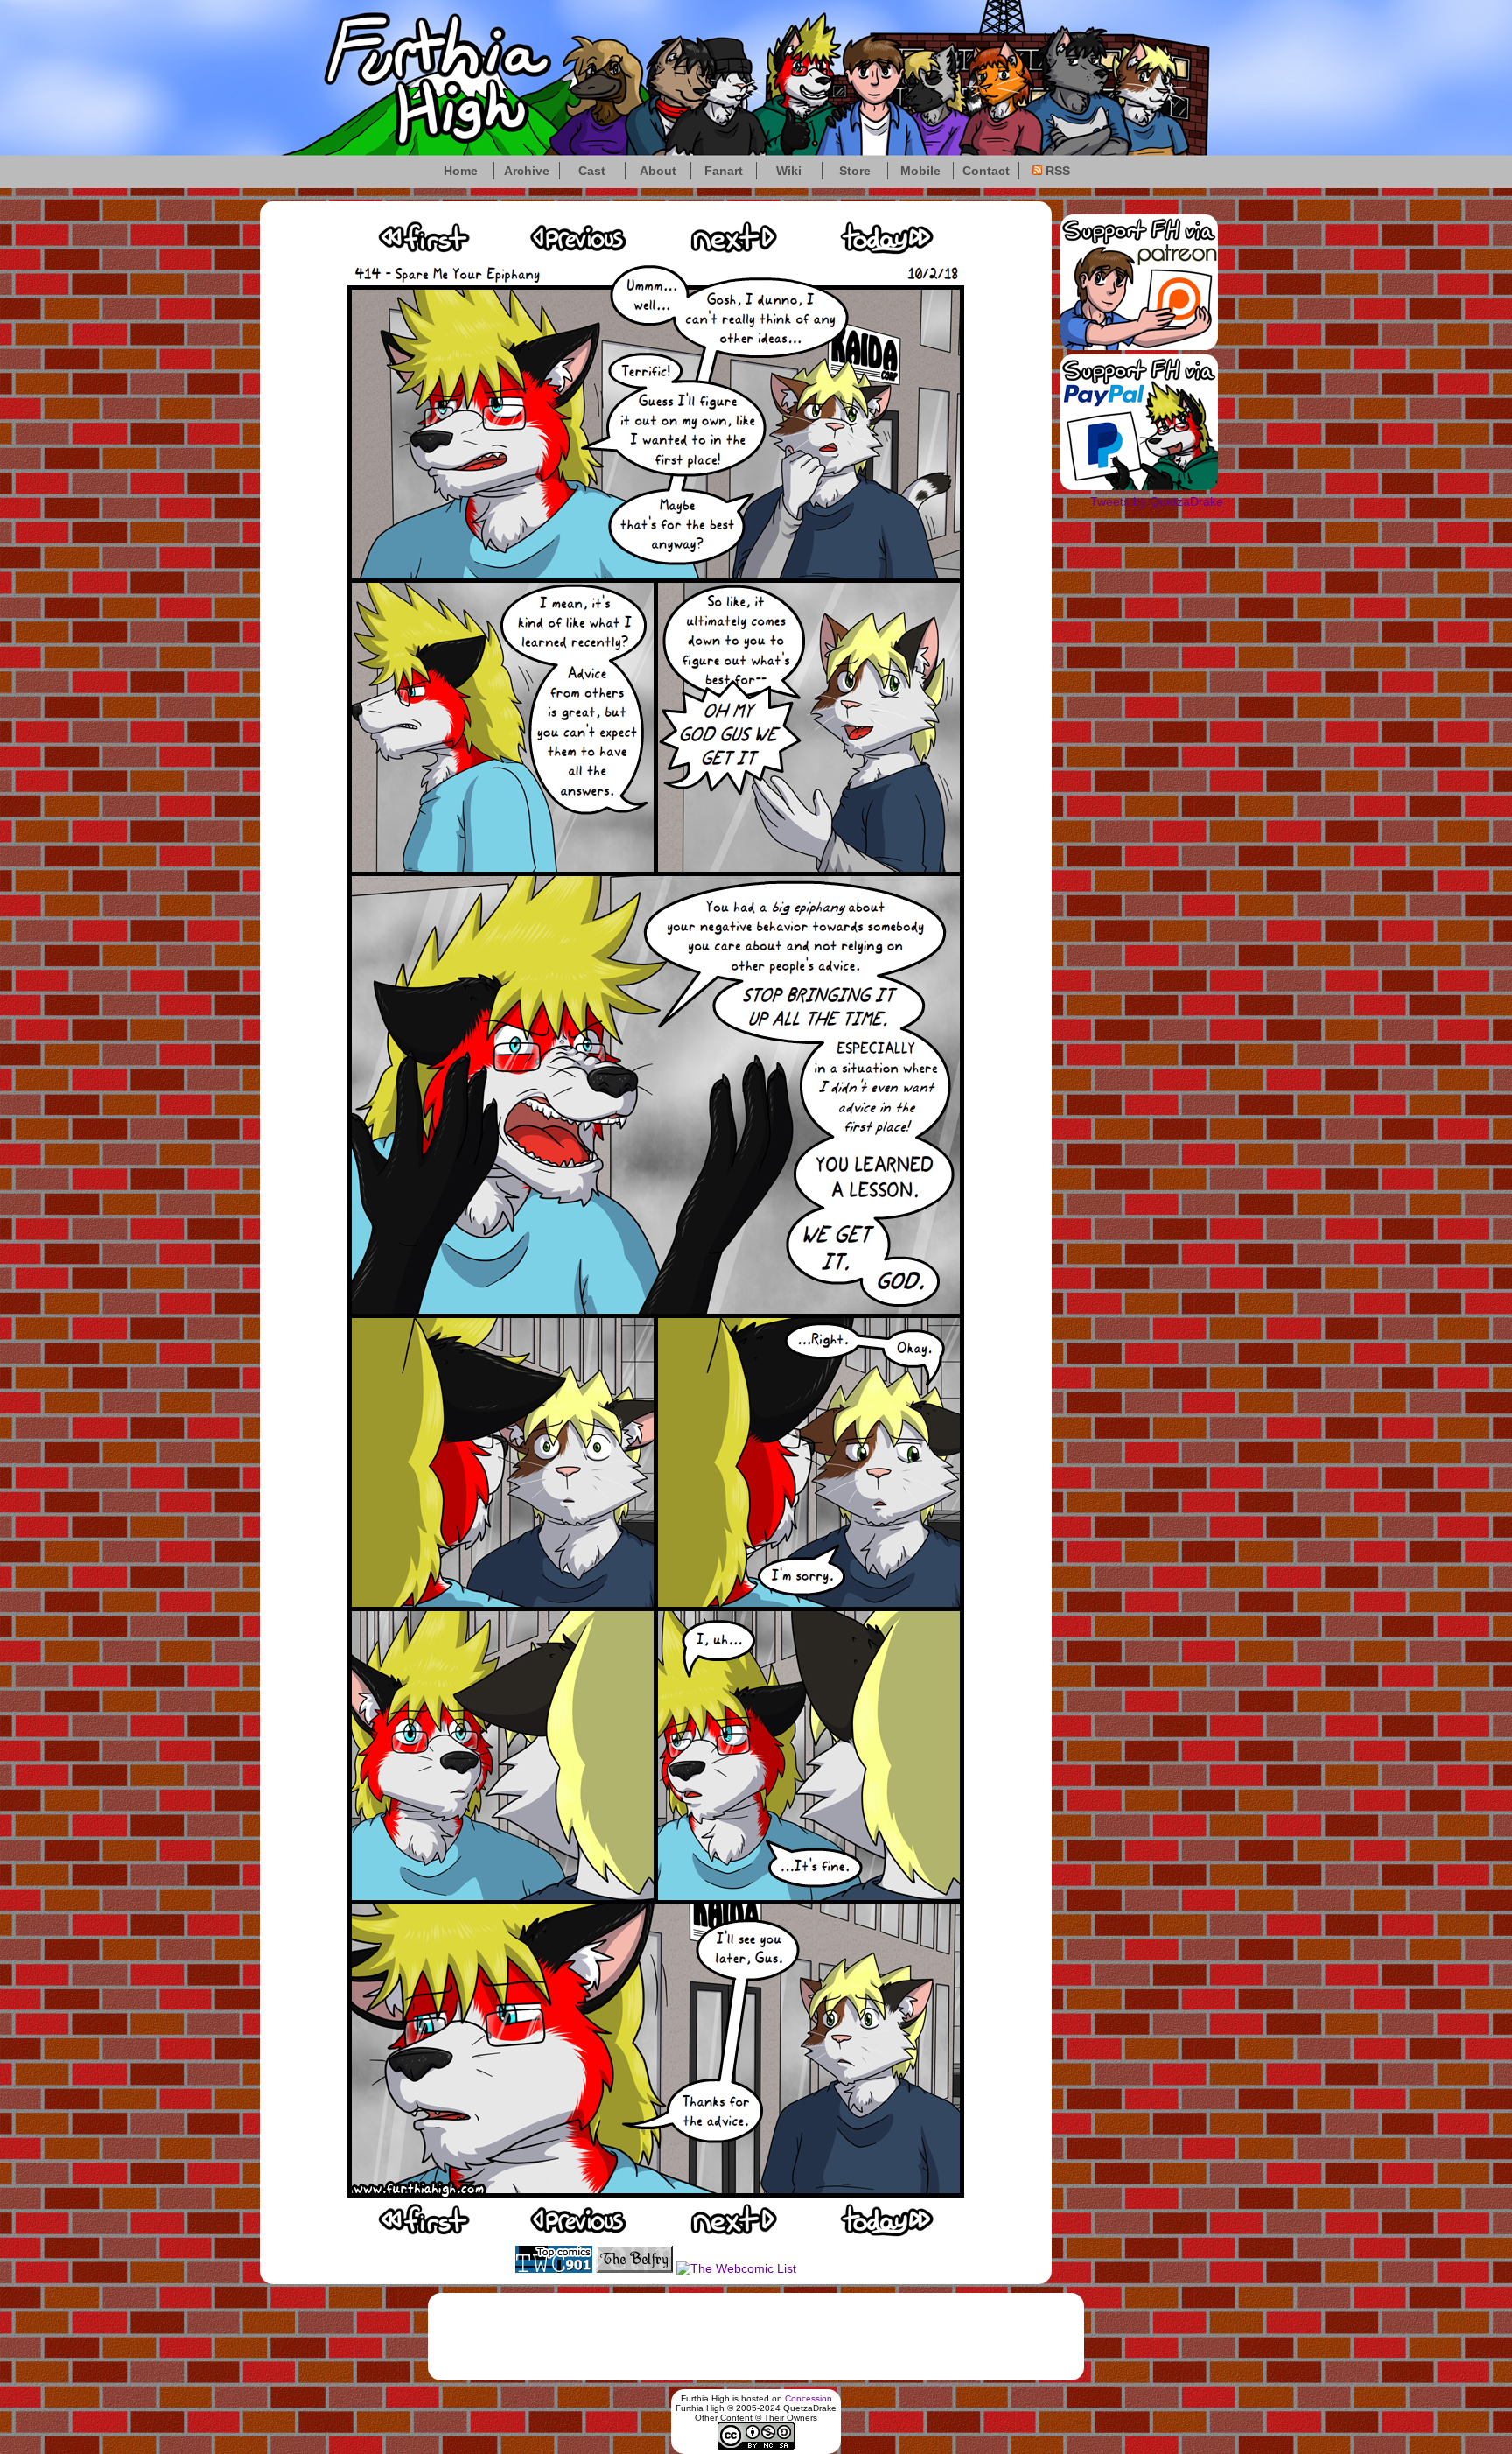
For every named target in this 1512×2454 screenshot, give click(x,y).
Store (855, 171)
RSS (1056, 171)
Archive (527, 171)
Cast (592, 171)
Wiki (789, 171)
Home (461, 171)
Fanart (724, 171)
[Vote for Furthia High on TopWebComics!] (554, 2268)
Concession (808, 2398)
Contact (986, 171)
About (658, 171)
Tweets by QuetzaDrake (1157, 501)
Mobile (920, 171)
